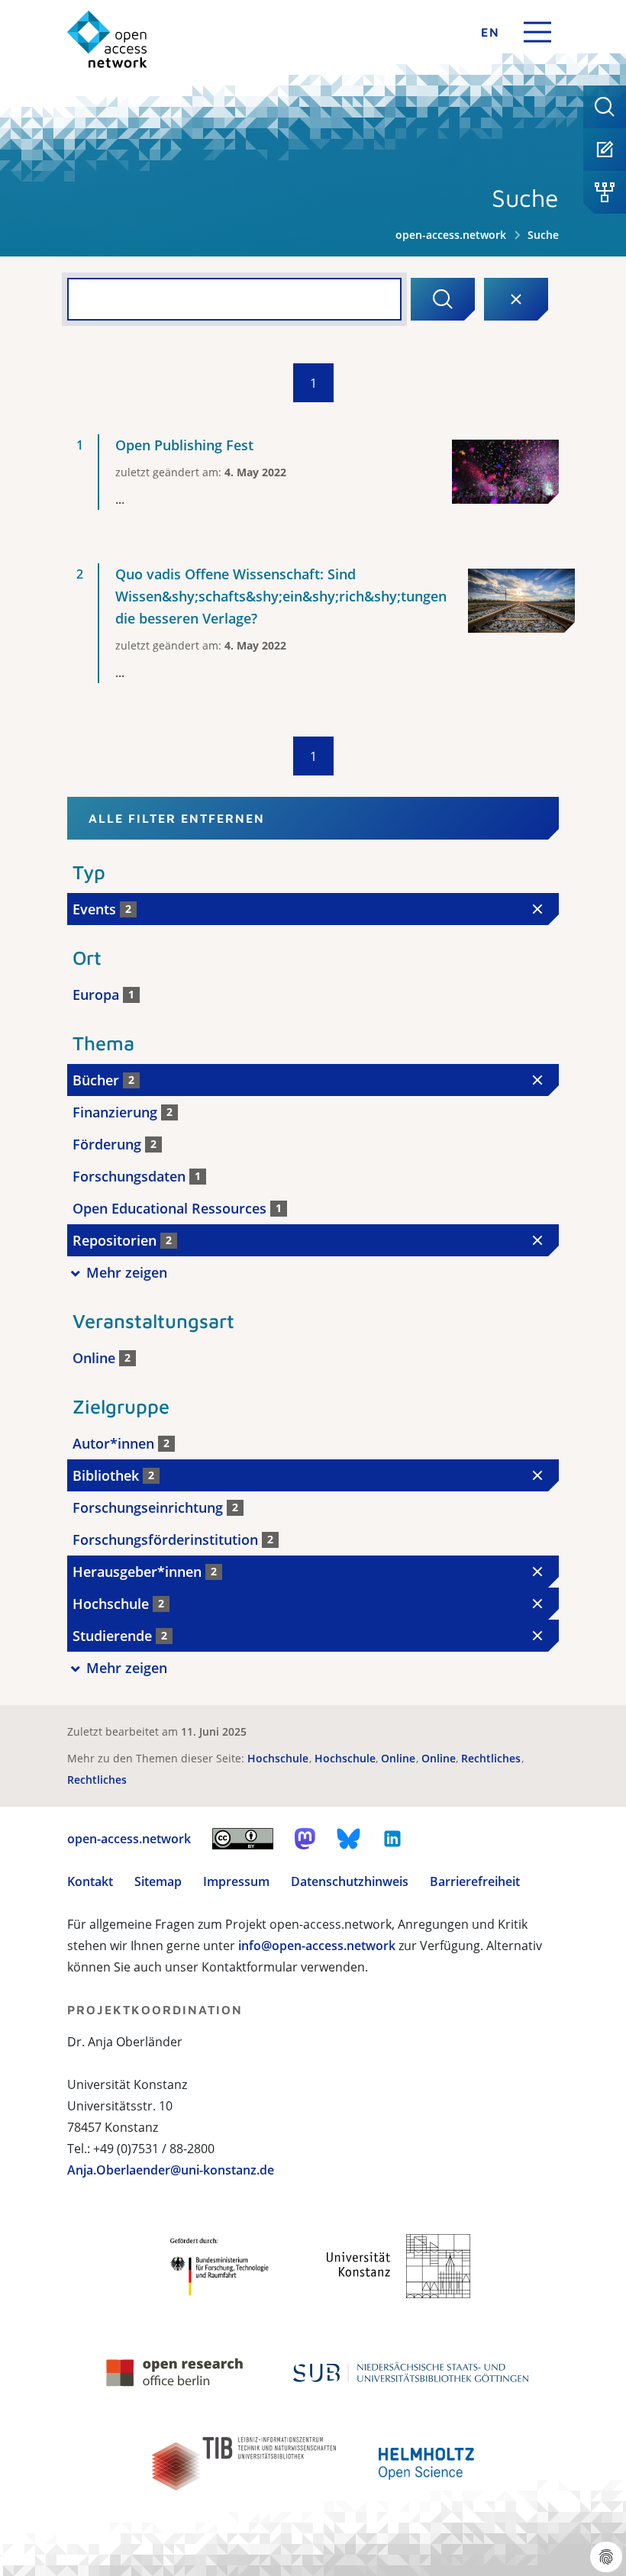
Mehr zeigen (127, 1272)
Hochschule (279, 1758)
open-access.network (451, 235)
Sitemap (158, 1881)
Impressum (236, 1881)
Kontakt (90, 1881)
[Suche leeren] (516, 299)
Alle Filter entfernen (177, 818)
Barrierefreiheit (475, 1881)
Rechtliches (492, 1758)
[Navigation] (537, 32)
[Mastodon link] (305, 1839)
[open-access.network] (107, 39)
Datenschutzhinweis (350, 1881)
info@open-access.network (317, 1946)
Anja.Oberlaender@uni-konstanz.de (171, 2170)
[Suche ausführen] (443, 299)
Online (400, 1758)
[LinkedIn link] (392, 1839)
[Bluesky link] (349, 1839)
